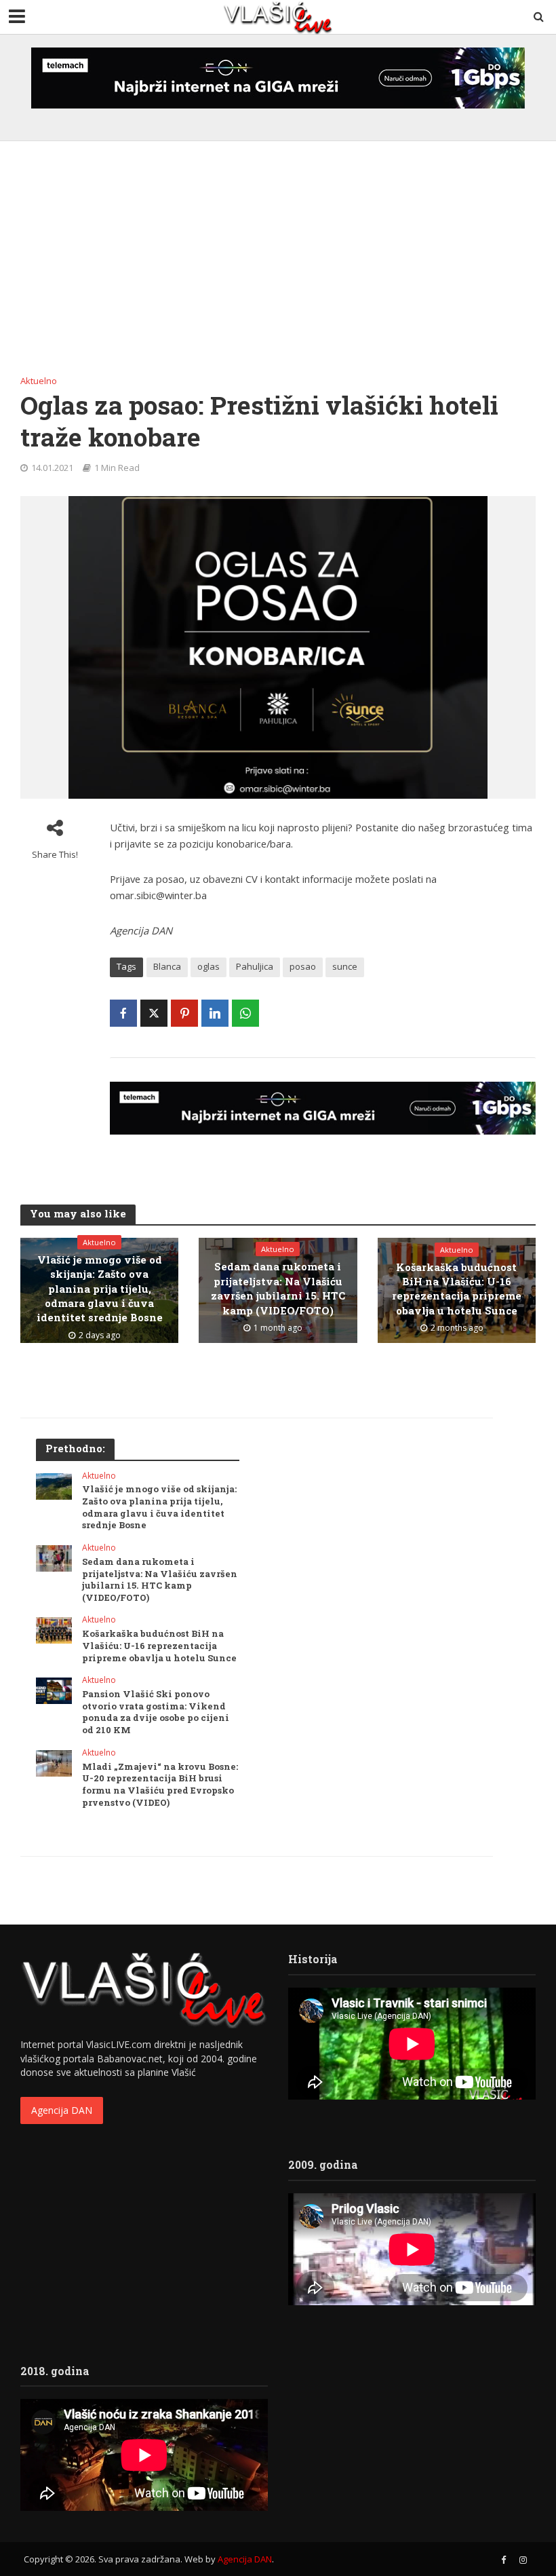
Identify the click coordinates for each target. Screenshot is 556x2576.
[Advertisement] (278, 263)
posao (303, 966)
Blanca (167, 966)
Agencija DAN (62, 2110)
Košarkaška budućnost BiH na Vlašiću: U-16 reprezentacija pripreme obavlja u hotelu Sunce (457, 1289)
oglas (209, 966)
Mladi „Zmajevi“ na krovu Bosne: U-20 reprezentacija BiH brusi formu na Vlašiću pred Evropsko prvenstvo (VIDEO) (160, 1785)
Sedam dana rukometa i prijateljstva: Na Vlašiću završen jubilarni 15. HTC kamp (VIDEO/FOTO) (278, 1288)
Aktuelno (39, 381)
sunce (345, 966)
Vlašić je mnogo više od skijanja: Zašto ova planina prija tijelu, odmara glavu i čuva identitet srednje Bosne (100, 1289)
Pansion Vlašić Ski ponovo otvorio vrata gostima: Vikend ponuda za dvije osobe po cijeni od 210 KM (156, 1712)
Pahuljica (255, 966)
